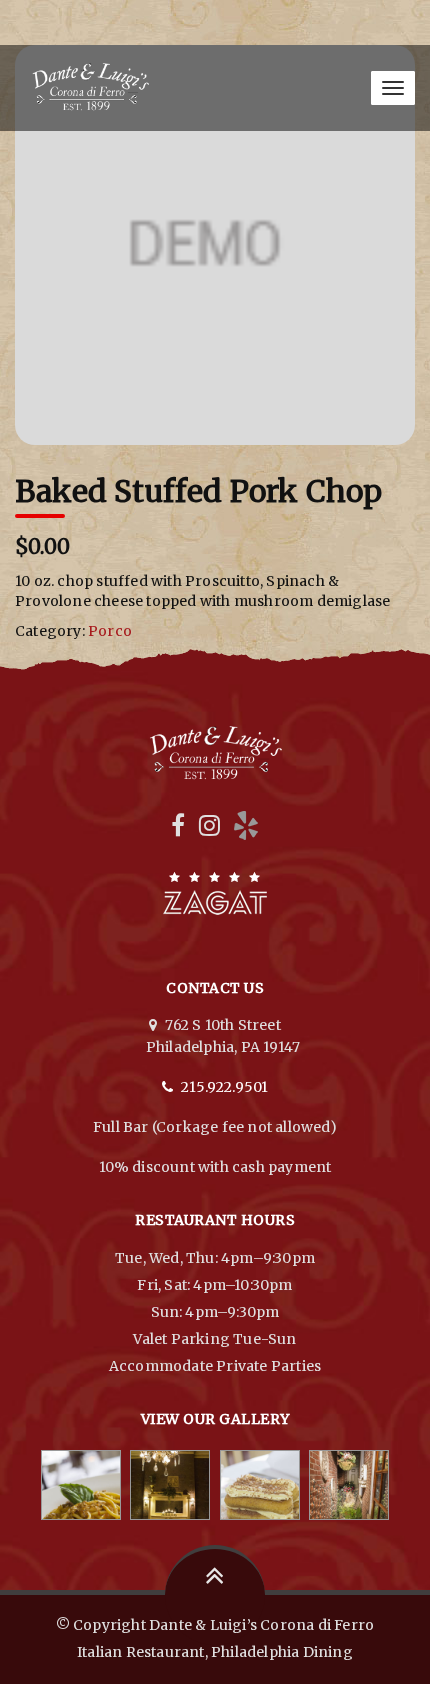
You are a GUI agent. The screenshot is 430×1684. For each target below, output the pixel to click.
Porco (110, 631)
